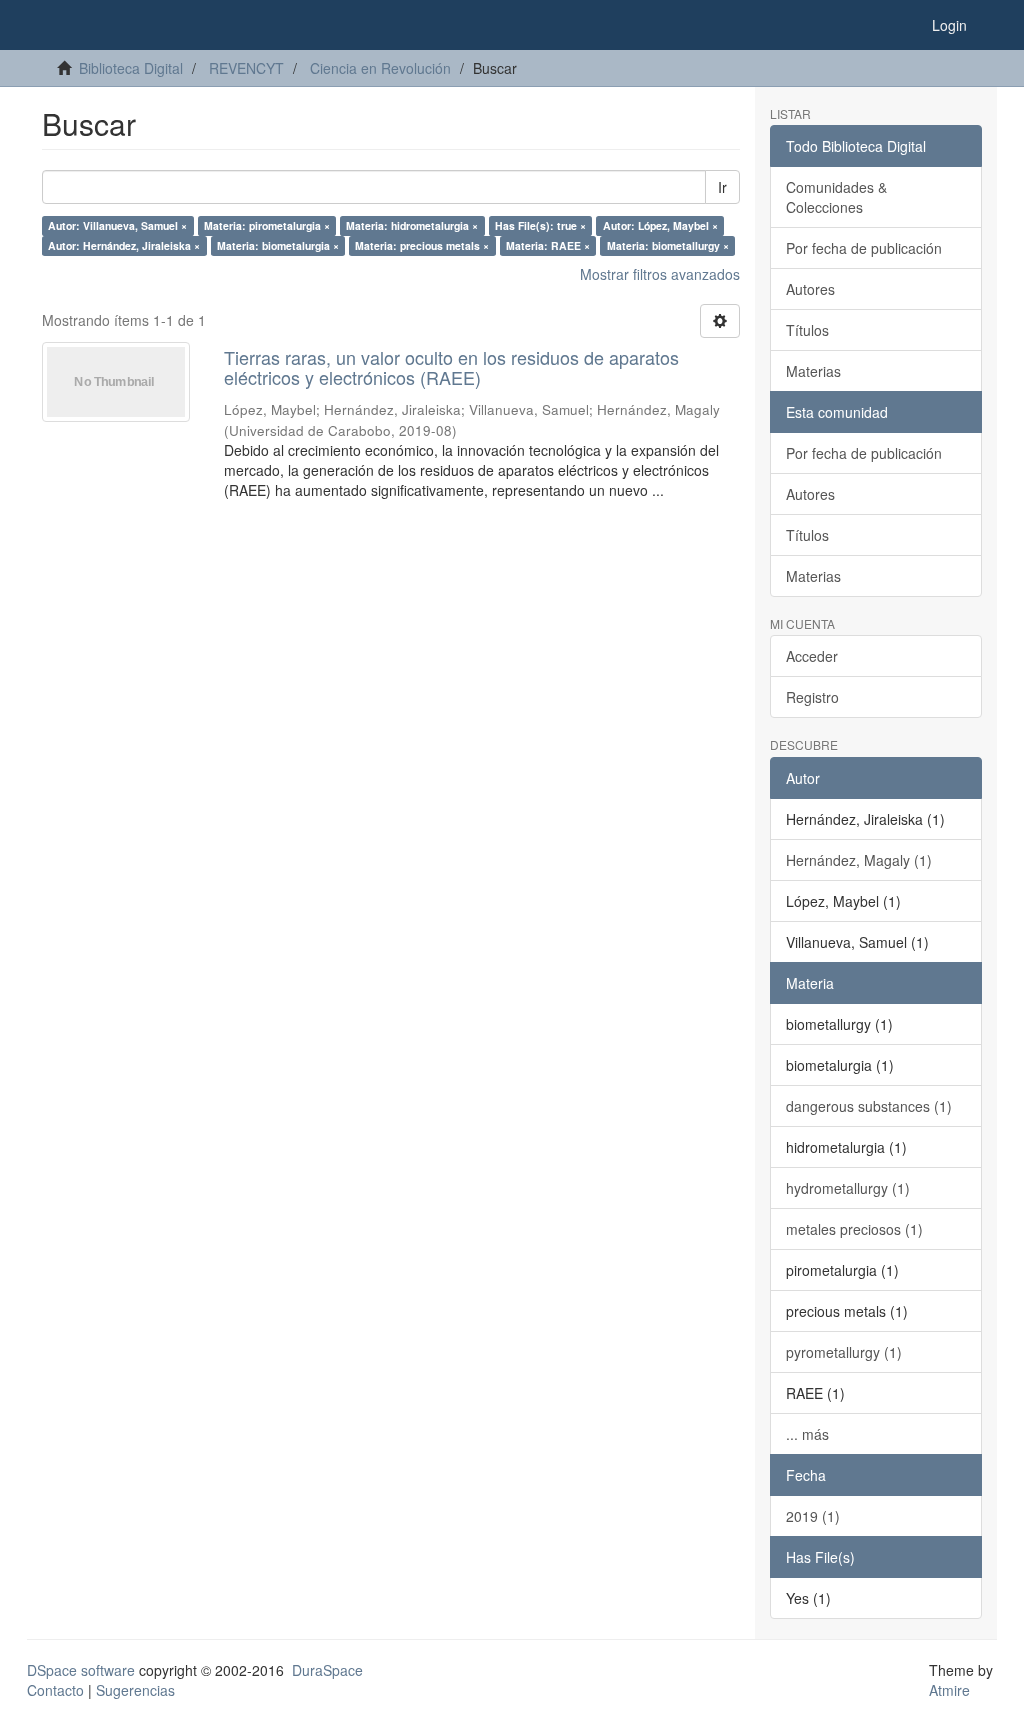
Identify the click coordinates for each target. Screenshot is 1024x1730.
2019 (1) (813, 1516)
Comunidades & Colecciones (836, 197)
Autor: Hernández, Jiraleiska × (124, 245)
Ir (722, 187)
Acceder (812, 656)
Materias (813, 371)
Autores (810, 289)
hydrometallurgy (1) (848, 1188)
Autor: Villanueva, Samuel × (117, 225)
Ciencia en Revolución (380, 68)
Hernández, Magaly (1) (859, 860)
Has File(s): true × (540, 225)
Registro (812, 697)
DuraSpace (327, 1670)
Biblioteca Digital (131, 68)
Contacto (55, 1690)
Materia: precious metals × (422, 245)
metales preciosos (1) (854, 1229)
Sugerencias (135, 1690)
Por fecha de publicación (864, 248)
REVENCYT (246, 68)
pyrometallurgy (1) (844, 1352)
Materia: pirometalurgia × (267, 225)
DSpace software (81, 1670)
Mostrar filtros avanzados (660, 274)
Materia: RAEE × (548, 245)
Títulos (807, 330)
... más (807, 1434)
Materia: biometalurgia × (278, 245)
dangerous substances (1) (869, 1106)
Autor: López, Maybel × (660, 225)
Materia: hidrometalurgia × (412, 225)
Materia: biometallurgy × (668, 245)
